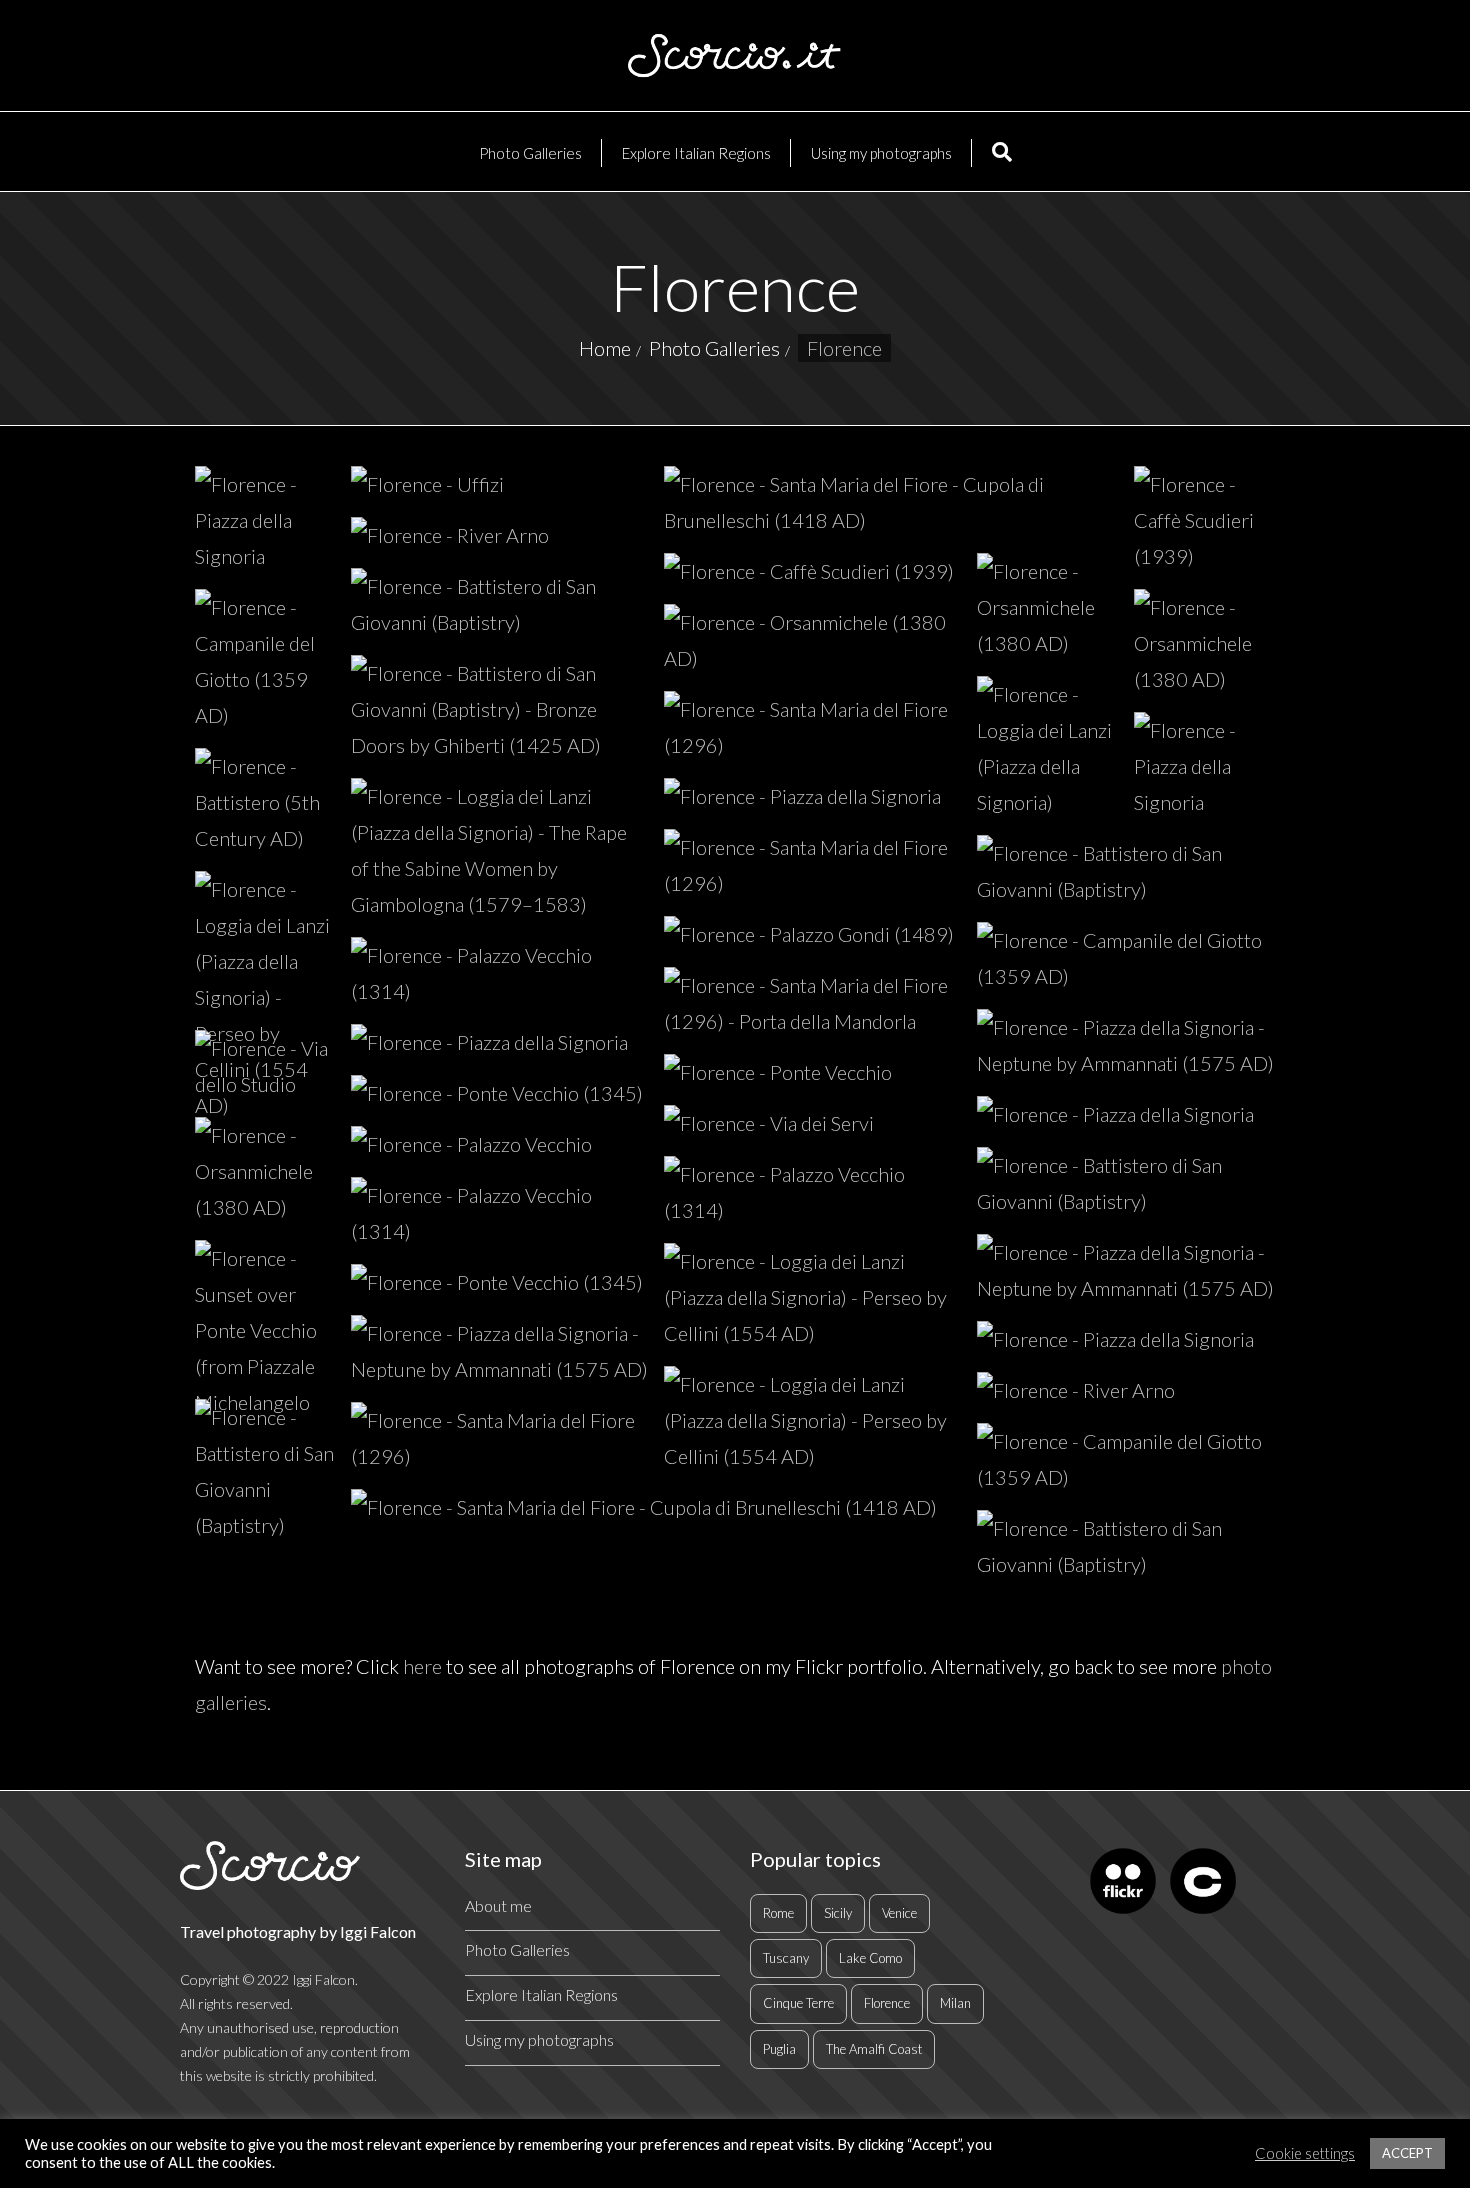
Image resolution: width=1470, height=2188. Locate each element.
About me (498, 1905)
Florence (887, 2003)
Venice (899, 1913)
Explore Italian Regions (541, 1994)
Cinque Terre (798, 2003)
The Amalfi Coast (874, 2049)
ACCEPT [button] (1407, 2153)
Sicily (838, 1913)
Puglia (779, 2049)
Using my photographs (539, 2039)
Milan (955, 2003)
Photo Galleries (714, 348)
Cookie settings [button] (1305, 2153)
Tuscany (786, 1958)
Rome (778, 1913)
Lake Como (870, 1958)
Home (605, 348)
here (422, 1666)
